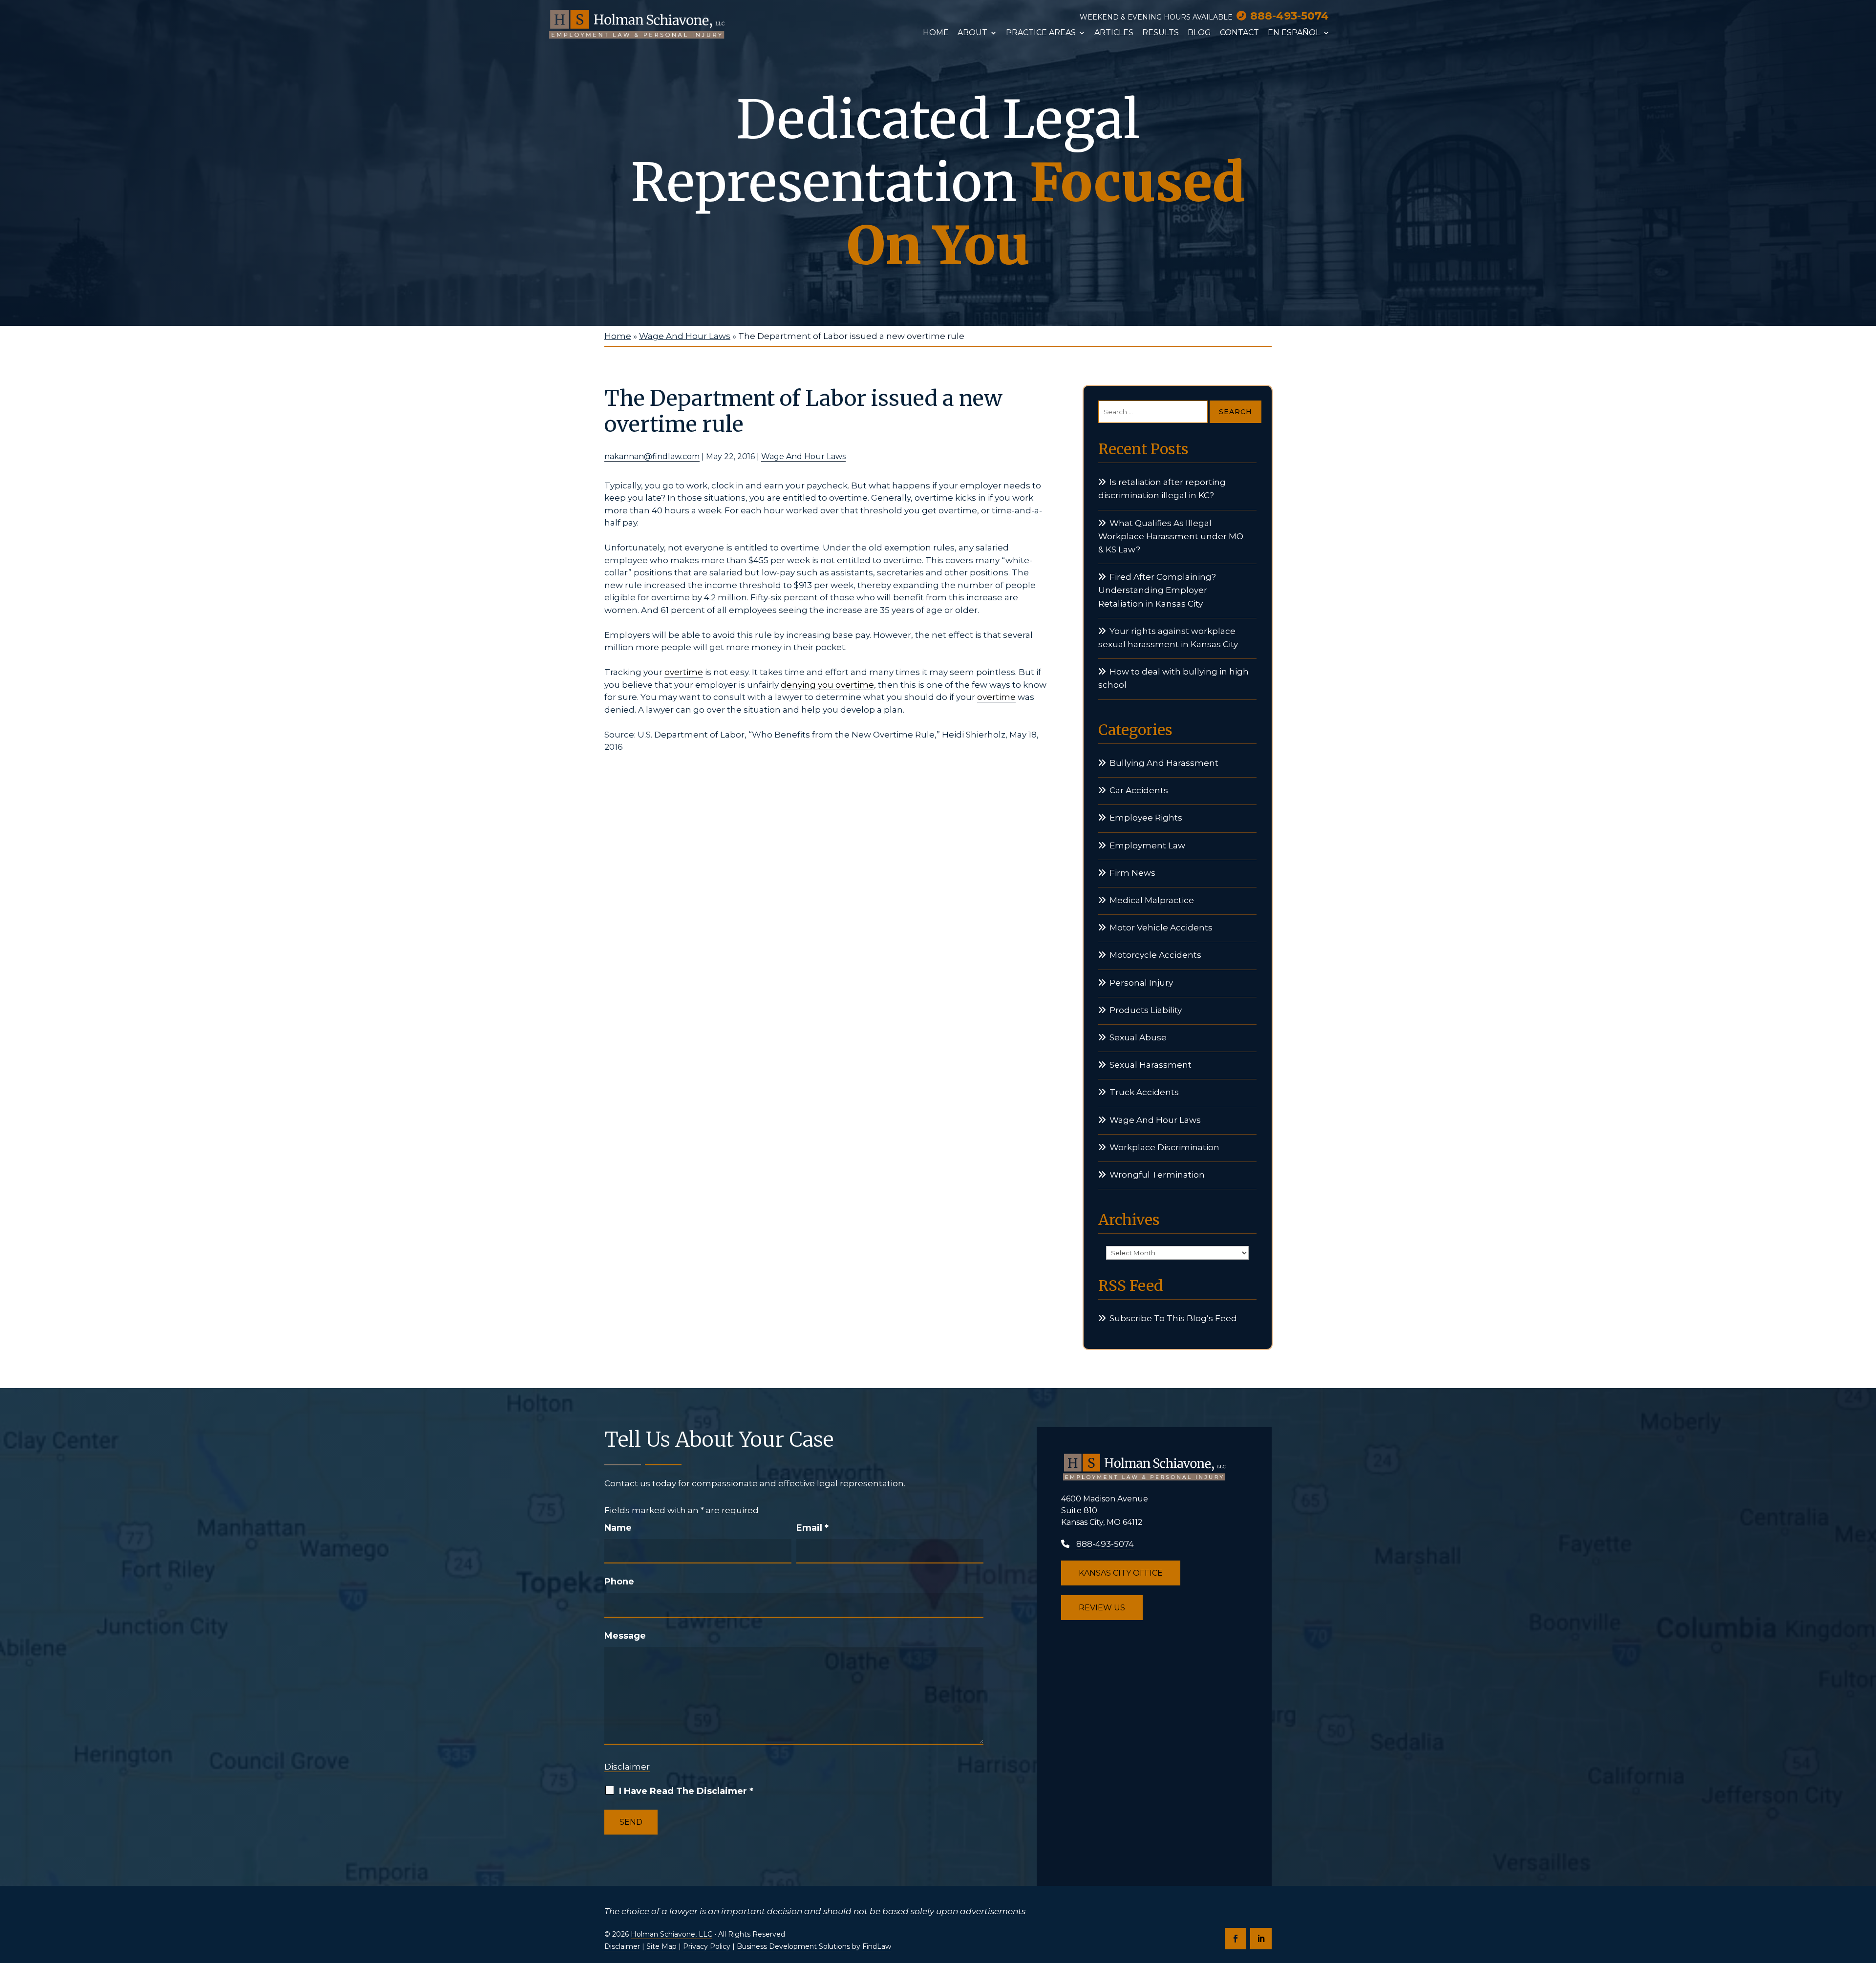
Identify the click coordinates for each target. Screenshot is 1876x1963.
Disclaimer (627, 1767)
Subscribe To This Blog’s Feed (1173, 1318)
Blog (1199, 33)
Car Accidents (1139, 790)
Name (618, 1528)
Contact (1239, 33)
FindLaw (877, 1946)
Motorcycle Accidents (1155, 955)
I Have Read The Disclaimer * (686, 1791)
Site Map (661, 1946)
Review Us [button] (1102, 1608)
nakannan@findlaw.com (652, 456)
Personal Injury (1141, 983)
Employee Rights (1146, 818)
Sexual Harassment (1151, 1065)
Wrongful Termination (1157, 1175)
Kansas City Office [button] (1121, 1573)
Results (1161, 33)
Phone (619, 1582)
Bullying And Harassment (1164, 763)
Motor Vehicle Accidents (1161, 928)
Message (625, 1636)
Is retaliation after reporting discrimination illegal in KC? (1162, 489)
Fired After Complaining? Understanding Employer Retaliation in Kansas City (1157, 590)
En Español (1294, 33)
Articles (1114, 33)
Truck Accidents (1144, 1092)
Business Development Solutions (793, 1946)
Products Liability (1146, 1010)
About (972, 33)
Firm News (1132, 873)
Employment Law (1147, 845)
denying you (808, 685)
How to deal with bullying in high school (1173, 678)
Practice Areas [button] (1041, 33)
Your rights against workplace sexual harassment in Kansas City (1168, 638)
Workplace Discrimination (1164, 1147)
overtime (684, 672)
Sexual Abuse (1138, 1037)
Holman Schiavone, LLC (672, 1934)
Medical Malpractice (1152, 900)
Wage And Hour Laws (803, 456)
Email (812, 1528)
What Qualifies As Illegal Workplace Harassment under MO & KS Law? (1171, 536)
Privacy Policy (707, 1946)
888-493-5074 (1290, 16)
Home (936, 33)
